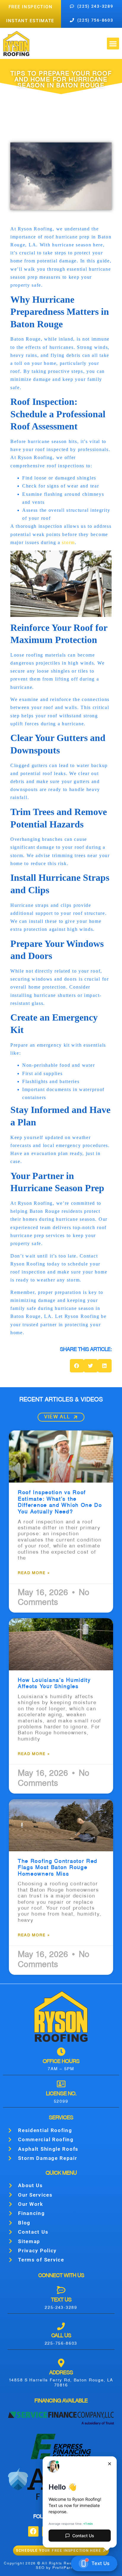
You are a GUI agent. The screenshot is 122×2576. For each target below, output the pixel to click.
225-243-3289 (61, 2308)
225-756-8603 (61, 2344)
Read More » (34, 1573)
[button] (113, 44)
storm (68, 542)
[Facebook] (33, 2531)
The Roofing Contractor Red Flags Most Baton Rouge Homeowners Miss (58, 1868)
